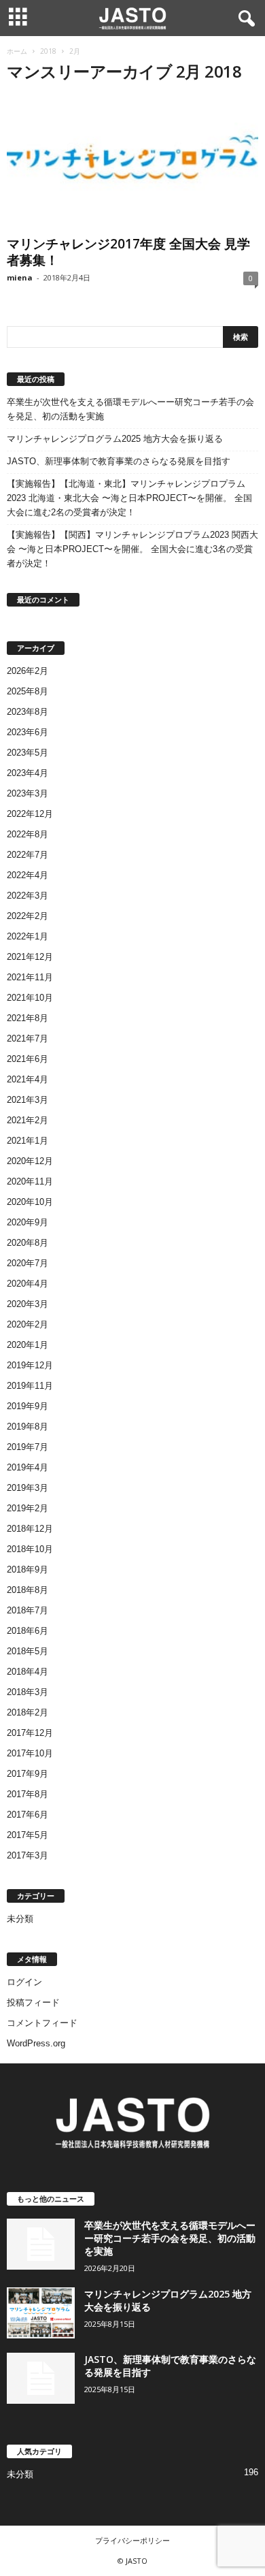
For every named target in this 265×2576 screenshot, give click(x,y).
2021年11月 (30, 977)
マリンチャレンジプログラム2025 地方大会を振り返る (115, 439)
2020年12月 (30, 1161)
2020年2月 (28, 1324)
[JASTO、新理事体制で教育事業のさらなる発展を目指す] (41, 2378)
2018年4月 (28, 1672)
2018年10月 (30, 1549)
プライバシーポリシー (132, 2540)
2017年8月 (28, 1794)
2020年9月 (28, 1222)
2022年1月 (28, 936)
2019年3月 (28, 1488)
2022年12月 (30, 814)
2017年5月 (28, 1835)
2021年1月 (28, 1141)
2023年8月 (28, 712)
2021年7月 (28, 1039)
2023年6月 (28, 732)
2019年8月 (28, 1427)
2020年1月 (28, 1345)
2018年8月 (28, 1590)
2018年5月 (28, 1651)
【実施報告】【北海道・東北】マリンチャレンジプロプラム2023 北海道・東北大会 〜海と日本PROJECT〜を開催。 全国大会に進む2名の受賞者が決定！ (129, 498)
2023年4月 (28, 773)
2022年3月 (28, 896)
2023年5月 (28, 753)
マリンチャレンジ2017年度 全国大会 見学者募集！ (128, 252)
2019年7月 (28, 1447)
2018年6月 (28, 1631)
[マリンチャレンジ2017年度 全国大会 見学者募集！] (132, 163)
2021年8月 (28, 1018)
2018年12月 (30, 1529)
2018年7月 (28, 1610)
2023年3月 (28, 793)
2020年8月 (28, 1243)
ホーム (17, 51)
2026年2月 (28, 671)
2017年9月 (28, 1774)
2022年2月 (28, 916)
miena (20, 277)
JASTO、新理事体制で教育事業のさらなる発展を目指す (119, 461)
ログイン (24, 1982)
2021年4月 (28, 1079)
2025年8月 (28, 691)
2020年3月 (28, 1304)
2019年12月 (30, 1365)
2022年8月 (28, 834)
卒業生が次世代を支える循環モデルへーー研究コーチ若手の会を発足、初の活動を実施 (130, 409)
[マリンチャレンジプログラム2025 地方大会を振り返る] (41, 2313)
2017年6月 (28, 1815)
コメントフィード (42, 2023)
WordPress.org (36, 2043)
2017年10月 (30, 1753)
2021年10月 (30, 998)
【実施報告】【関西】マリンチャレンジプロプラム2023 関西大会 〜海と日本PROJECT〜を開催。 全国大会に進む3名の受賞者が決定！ (132, 549)
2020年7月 (28, 1263)
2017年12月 (30, 1733)
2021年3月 (28, 1100)
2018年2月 (28, 1712)
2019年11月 (30, 1386)
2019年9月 (28, 1406)
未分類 (20, 1919)
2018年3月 (28, 1692)
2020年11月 (30, 1181)
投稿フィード (33, 2002)
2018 (48, 51)
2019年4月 (28, 1467)
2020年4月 (28, 1284)
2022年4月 (28, 875)
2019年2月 (28, 1508)
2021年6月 (28, 1059)
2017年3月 (28, 1855)
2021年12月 (30, 957)
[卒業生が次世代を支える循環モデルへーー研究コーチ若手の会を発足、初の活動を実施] (41, 2244)
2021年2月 (28, 1120)
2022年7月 (28, 855)
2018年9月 (28, 1569)
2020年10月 (30, 1202)
